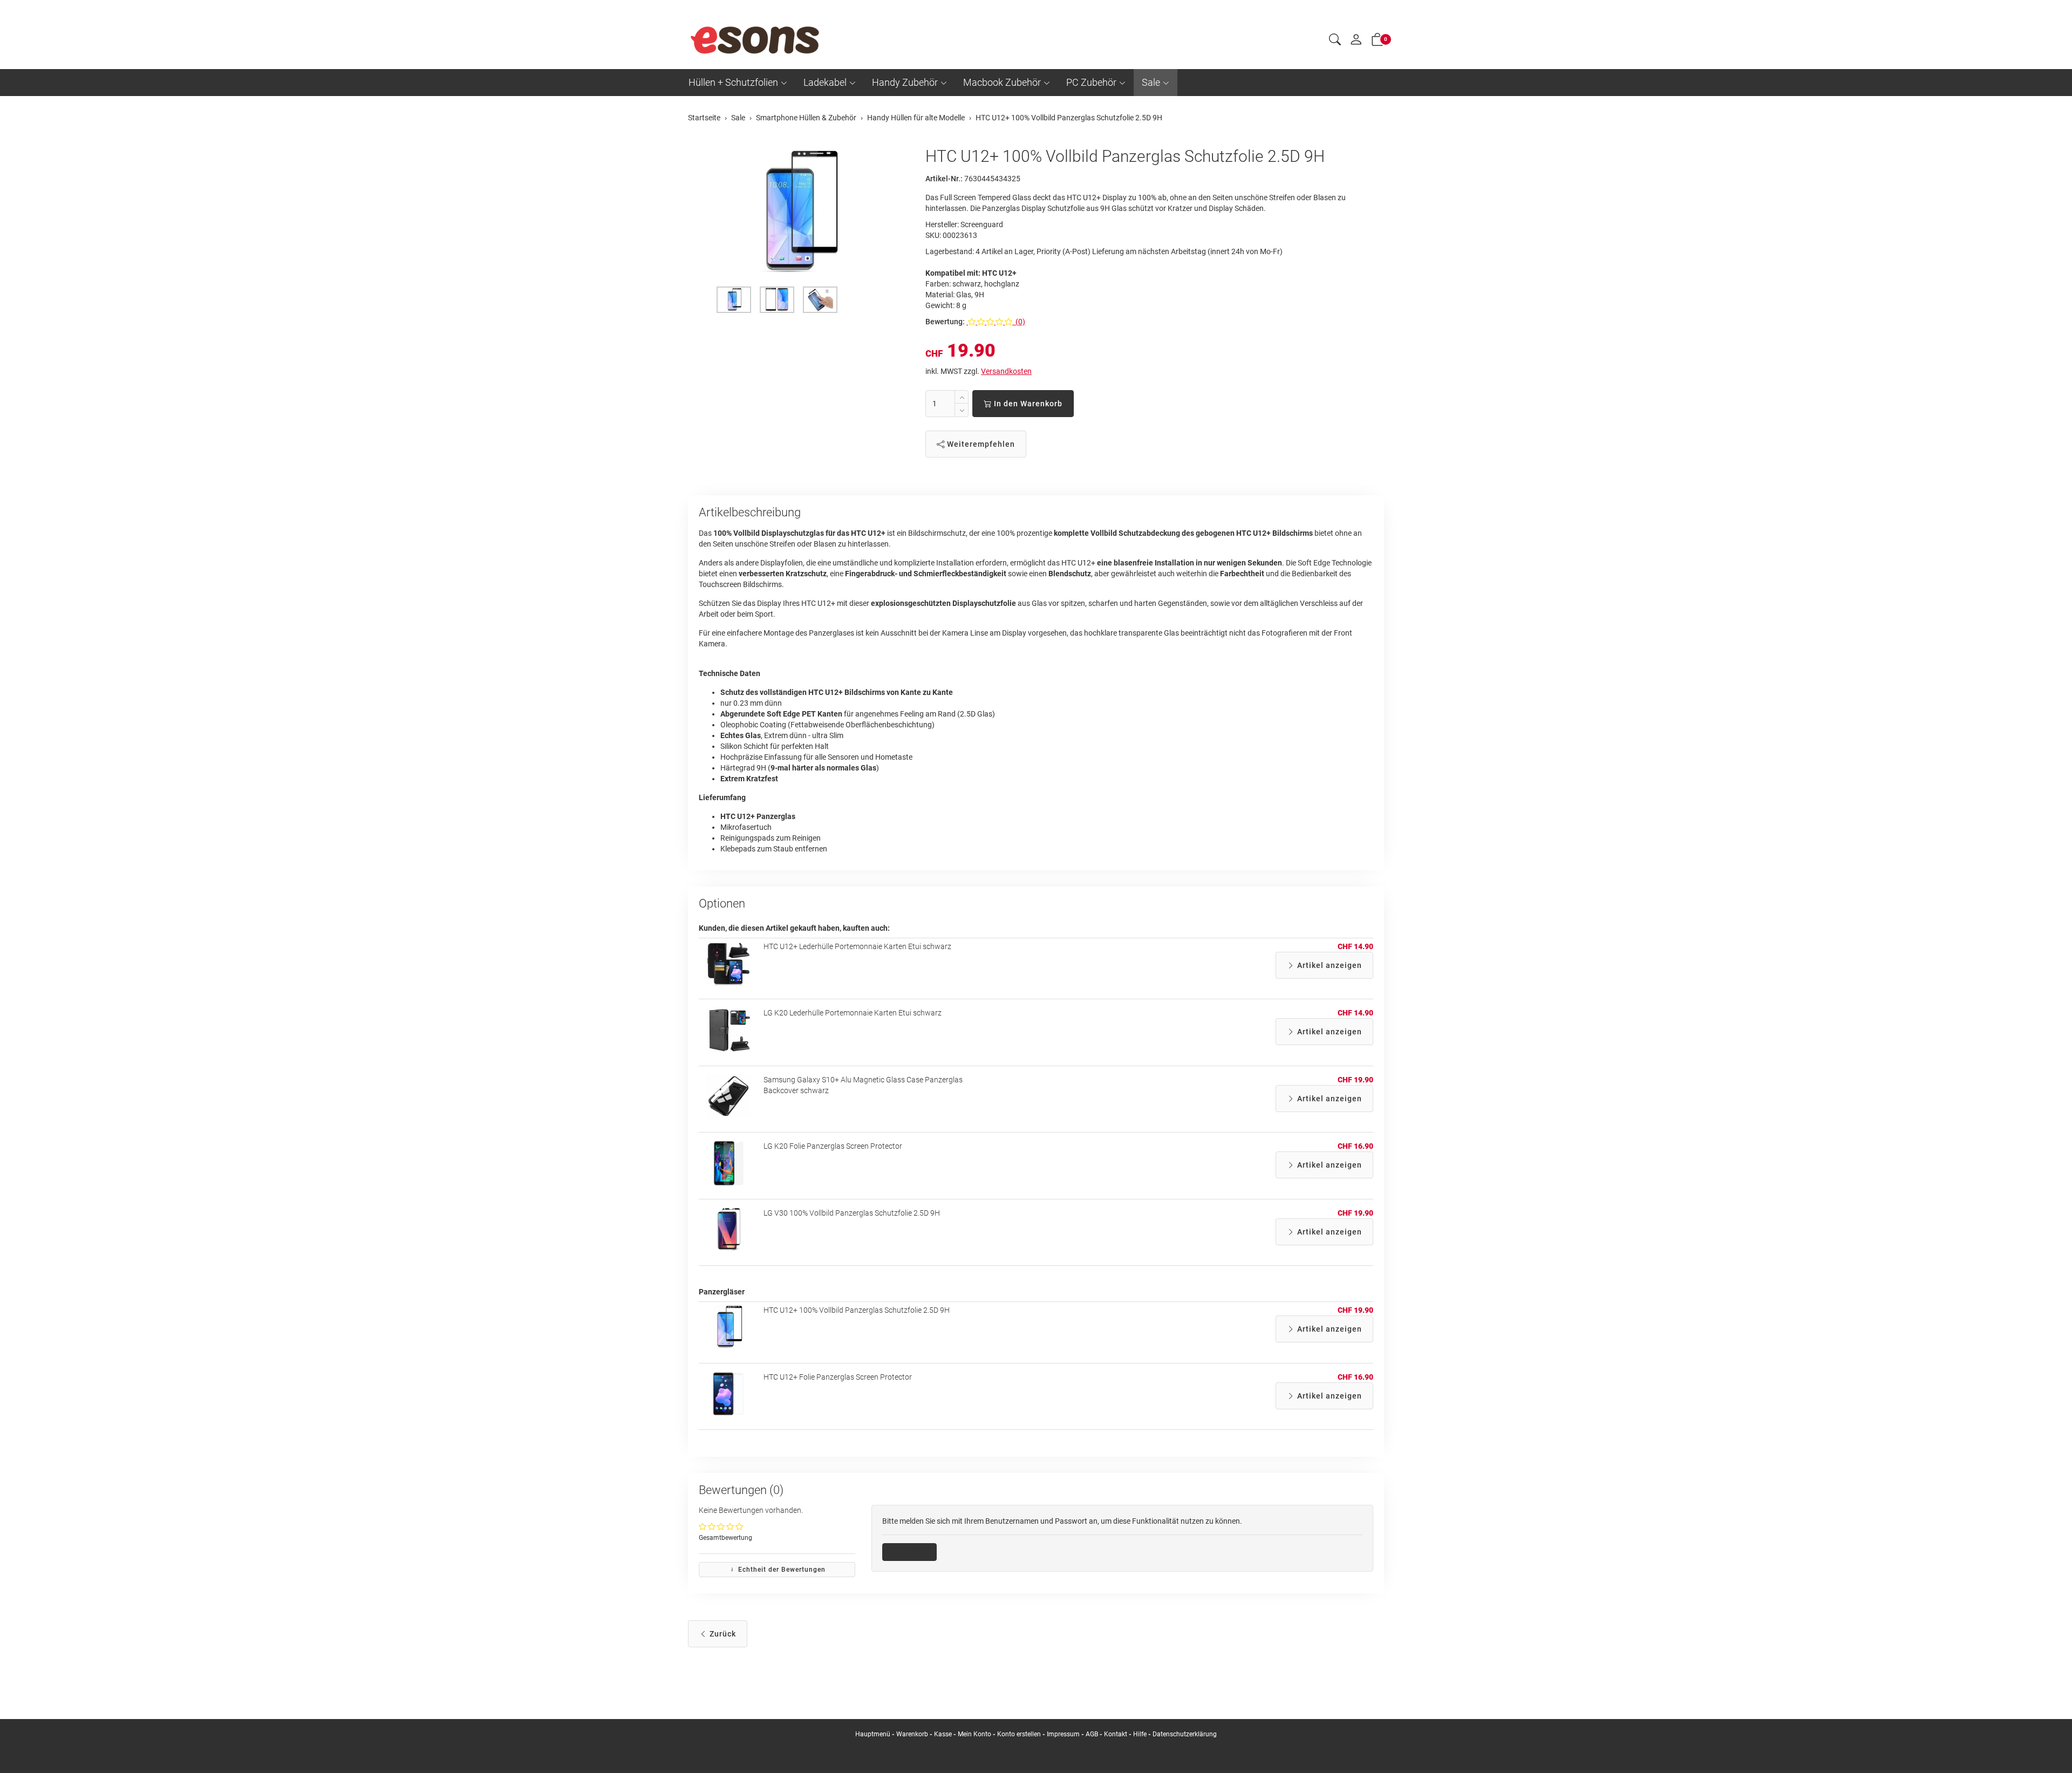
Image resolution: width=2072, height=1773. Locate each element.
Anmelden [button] (913, 1552)
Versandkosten (1006, 371)
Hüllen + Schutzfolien (733, 82)
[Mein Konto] (1356, 42)
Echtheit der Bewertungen (781, 1570)
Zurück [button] (722, 1634)
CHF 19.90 (1355, 1080)
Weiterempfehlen (980, 444)
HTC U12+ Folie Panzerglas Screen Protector (838, 1377)
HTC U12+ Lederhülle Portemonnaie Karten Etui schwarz (857, 946)
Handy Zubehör (905, 82)
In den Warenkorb (1027, 404)
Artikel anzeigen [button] (1328, 965)
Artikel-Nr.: (944, 179)
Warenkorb (913, 1734)
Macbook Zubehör (1002, 82)
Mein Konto (974, 1734)
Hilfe (1140, 1734)
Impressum (1063, 1734)
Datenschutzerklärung (1185, 1734)
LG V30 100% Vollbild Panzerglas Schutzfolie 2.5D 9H (852, 1213)
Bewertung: (945, 322)
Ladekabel (825, 82)
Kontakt (1116, 1734)
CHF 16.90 (1355, 1146)
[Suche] (1335, 41)
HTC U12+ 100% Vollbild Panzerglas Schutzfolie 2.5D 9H (857, 1310)
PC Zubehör (1091, 82)
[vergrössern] (799, 212)
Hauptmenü (873, 1734)
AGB (1092, 1734)
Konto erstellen (1019, 1734)
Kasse (943, 1734)
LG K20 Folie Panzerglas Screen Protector (833, 1146)
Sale (1151, 82)
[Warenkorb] (1378, 42)
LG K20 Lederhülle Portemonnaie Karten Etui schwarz (853, 1013)
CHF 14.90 (1355, 946)
